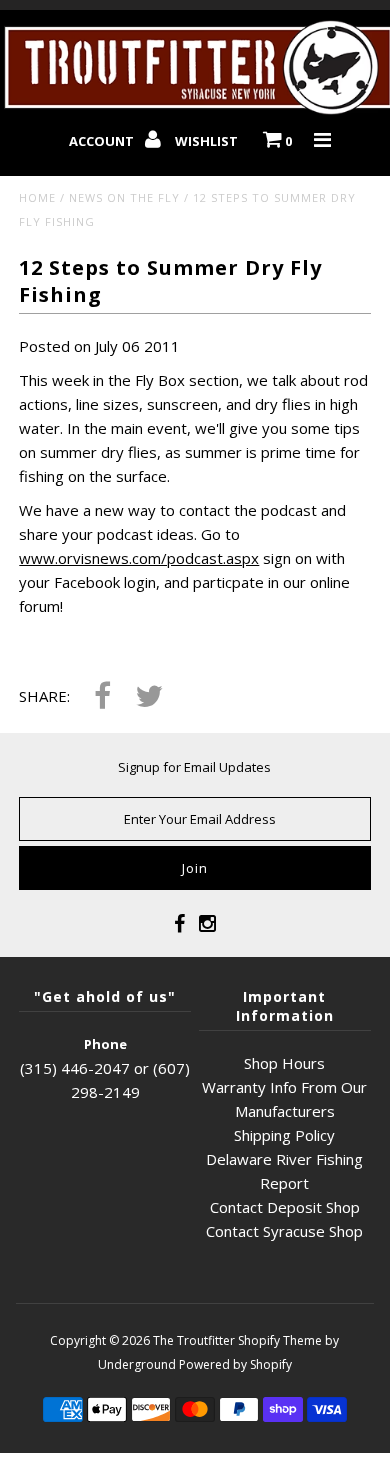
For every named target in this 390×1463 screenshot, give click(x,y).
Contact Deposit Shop (285, 1207)
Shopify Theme (280, 1340)
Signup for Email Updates (194, 767)
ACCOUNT (103, 141)
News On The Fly (124, 197)
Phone (105, 1044)
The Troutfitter (194, 1340)
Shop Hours (284, 1063)
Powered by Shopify (235, 1364)
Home (37, 197)
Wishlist (206, 141)
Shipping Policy (284, 1135)
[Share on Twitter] (149, 697)
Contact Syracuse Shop (284, 1231)
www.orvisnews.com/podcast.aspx (139, 558)
